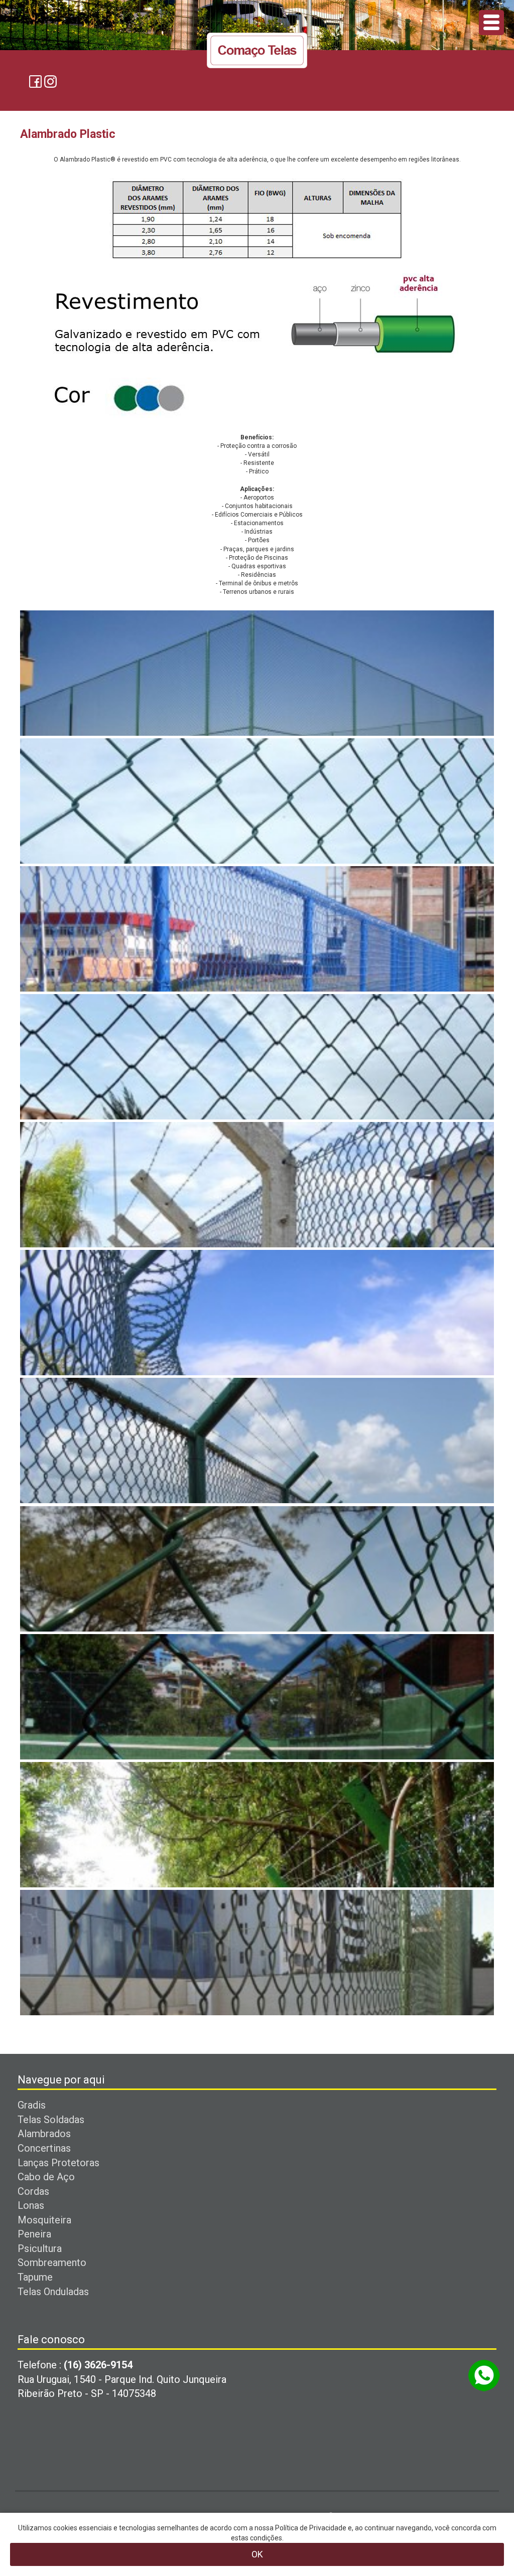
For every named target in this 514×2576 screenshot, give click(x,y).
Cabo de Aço (46, 2177)
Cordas (33, 2191)
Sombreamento (52, 2263)
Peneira (34, 2234)
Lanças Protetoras (58, 2163)
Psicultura (40, 2248)
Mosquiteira (44, 2220)
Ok (257, 2554)
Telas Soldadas (51, 2120)
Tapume (35, 2277)
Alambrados (44, 2134)
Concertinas (44, 2148)
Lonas (31, 2205)
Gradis (32, 2105)
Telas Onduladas (53, 2292)
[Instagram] (50, 81)
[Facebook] (35, 81)
